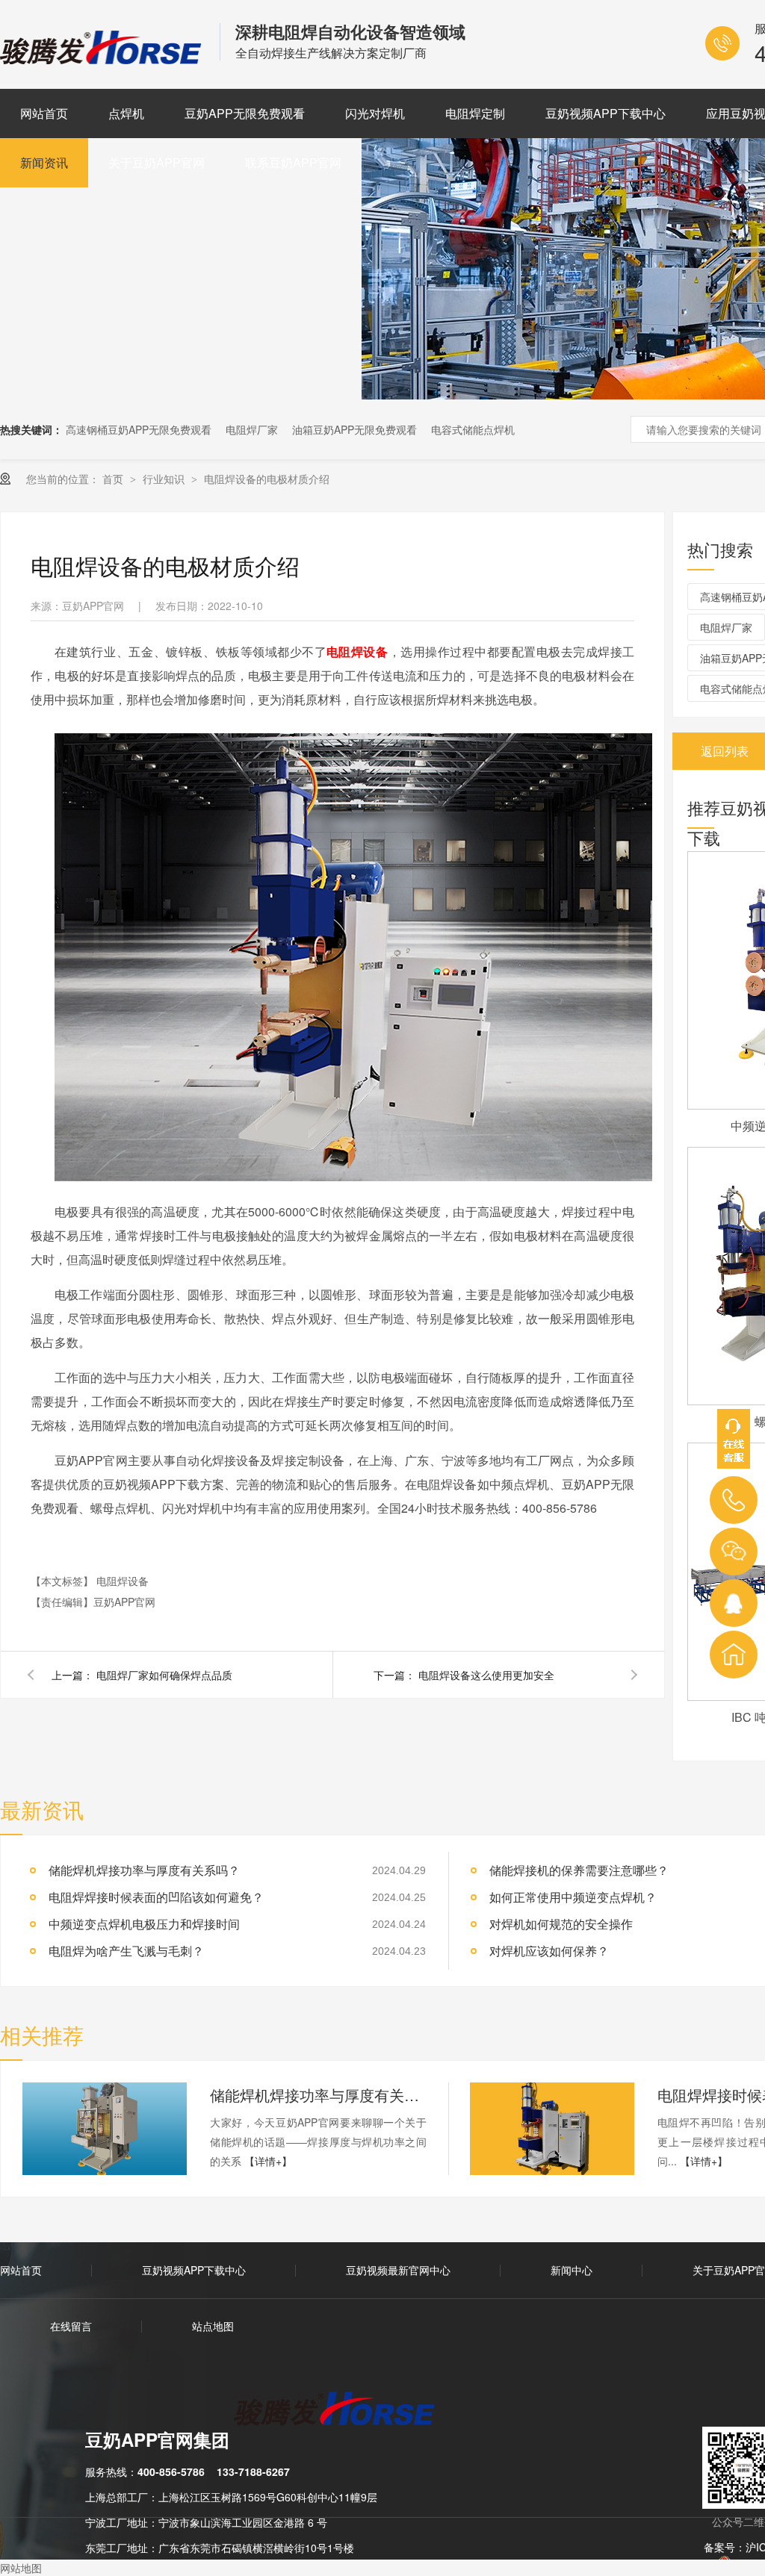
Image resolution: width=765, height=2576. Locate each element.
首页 (114, 479)
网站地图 (21, 2568)
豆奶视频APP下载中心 (606, 113)
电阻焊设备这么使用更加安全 (486, 1675)
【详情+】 (268, 2161)
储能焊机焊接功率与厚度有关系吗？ (144, 1870)
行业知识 (165, 479)
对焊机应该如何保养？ (549, 1951)
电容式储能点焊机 (473, 429)
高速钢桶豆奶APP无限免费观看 (139, 429)
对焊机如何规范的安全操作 (561, 1924)
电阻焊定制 (475, 113)
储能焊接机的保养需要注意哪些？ (579, 1870)
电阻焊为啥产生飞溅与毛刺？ (126, 1951)
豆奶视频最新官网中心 (398, 2270)
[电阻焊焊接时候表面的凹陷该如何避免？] (552, 2129)
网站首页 (44, 113)
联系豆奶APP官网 (293, 162)
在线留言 (71, 2326)
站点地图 (213, 2326)
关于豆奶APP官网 (157, 162)
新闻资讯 (44, 162)
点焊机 (126, 113)
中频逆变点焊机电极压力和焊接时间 (144, 1924)
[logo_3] (343, 2410)
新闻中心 (572, 2270)
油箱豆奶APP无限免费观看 (354, 429)
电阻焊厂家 (252, 429)
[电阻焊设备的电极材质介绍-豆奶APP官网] (102, 59)
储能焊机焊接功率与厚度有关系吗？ (318, 2095)
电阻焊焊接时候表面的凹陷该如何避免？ (156, 1897)
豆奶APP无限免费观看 (245, 113)
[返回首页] (734, 1655)
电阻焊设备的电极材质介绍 (267, 479)
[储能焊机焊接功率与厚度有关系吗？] (105, 2129)
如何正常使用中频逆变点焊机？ (573, 1897)
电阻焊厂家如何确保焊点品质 (164, 1675)
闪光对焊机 (375, 113)
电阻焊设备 (123, 1581)
